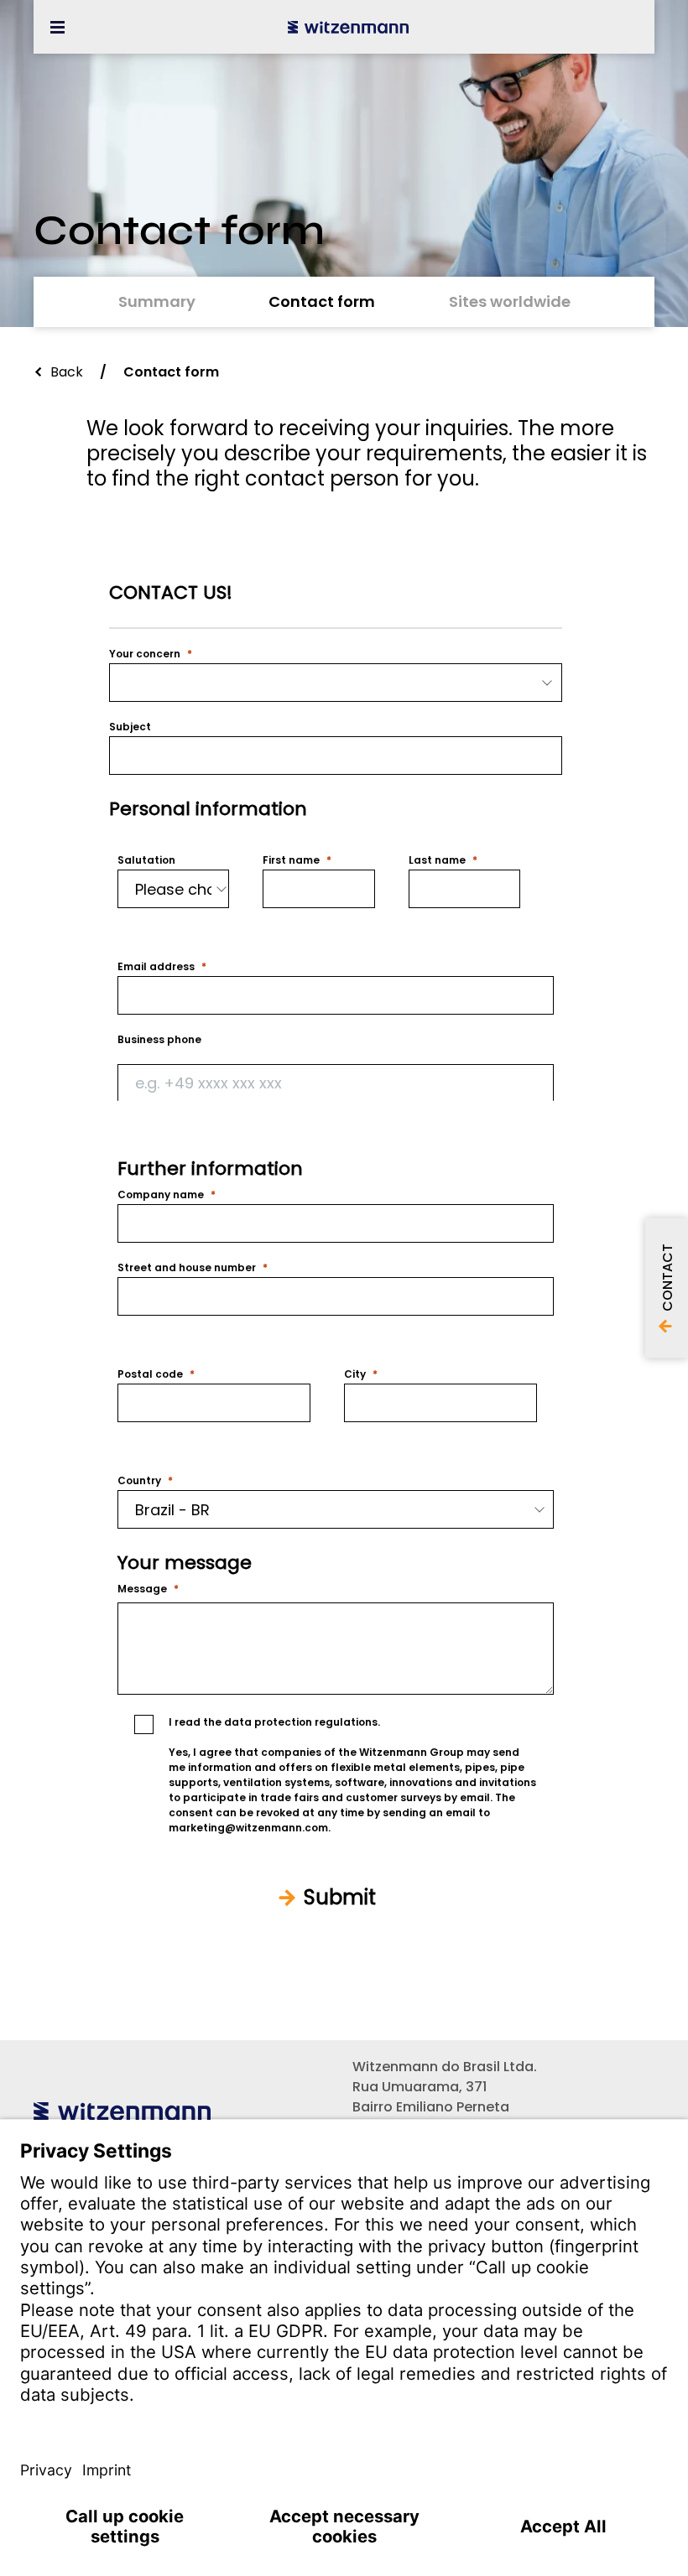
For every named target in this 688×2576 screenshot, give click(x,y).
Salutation (146, 860)
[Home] (348, 27)
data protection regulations (301, 1722)
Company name (161, 1195)
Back (67, 372)
